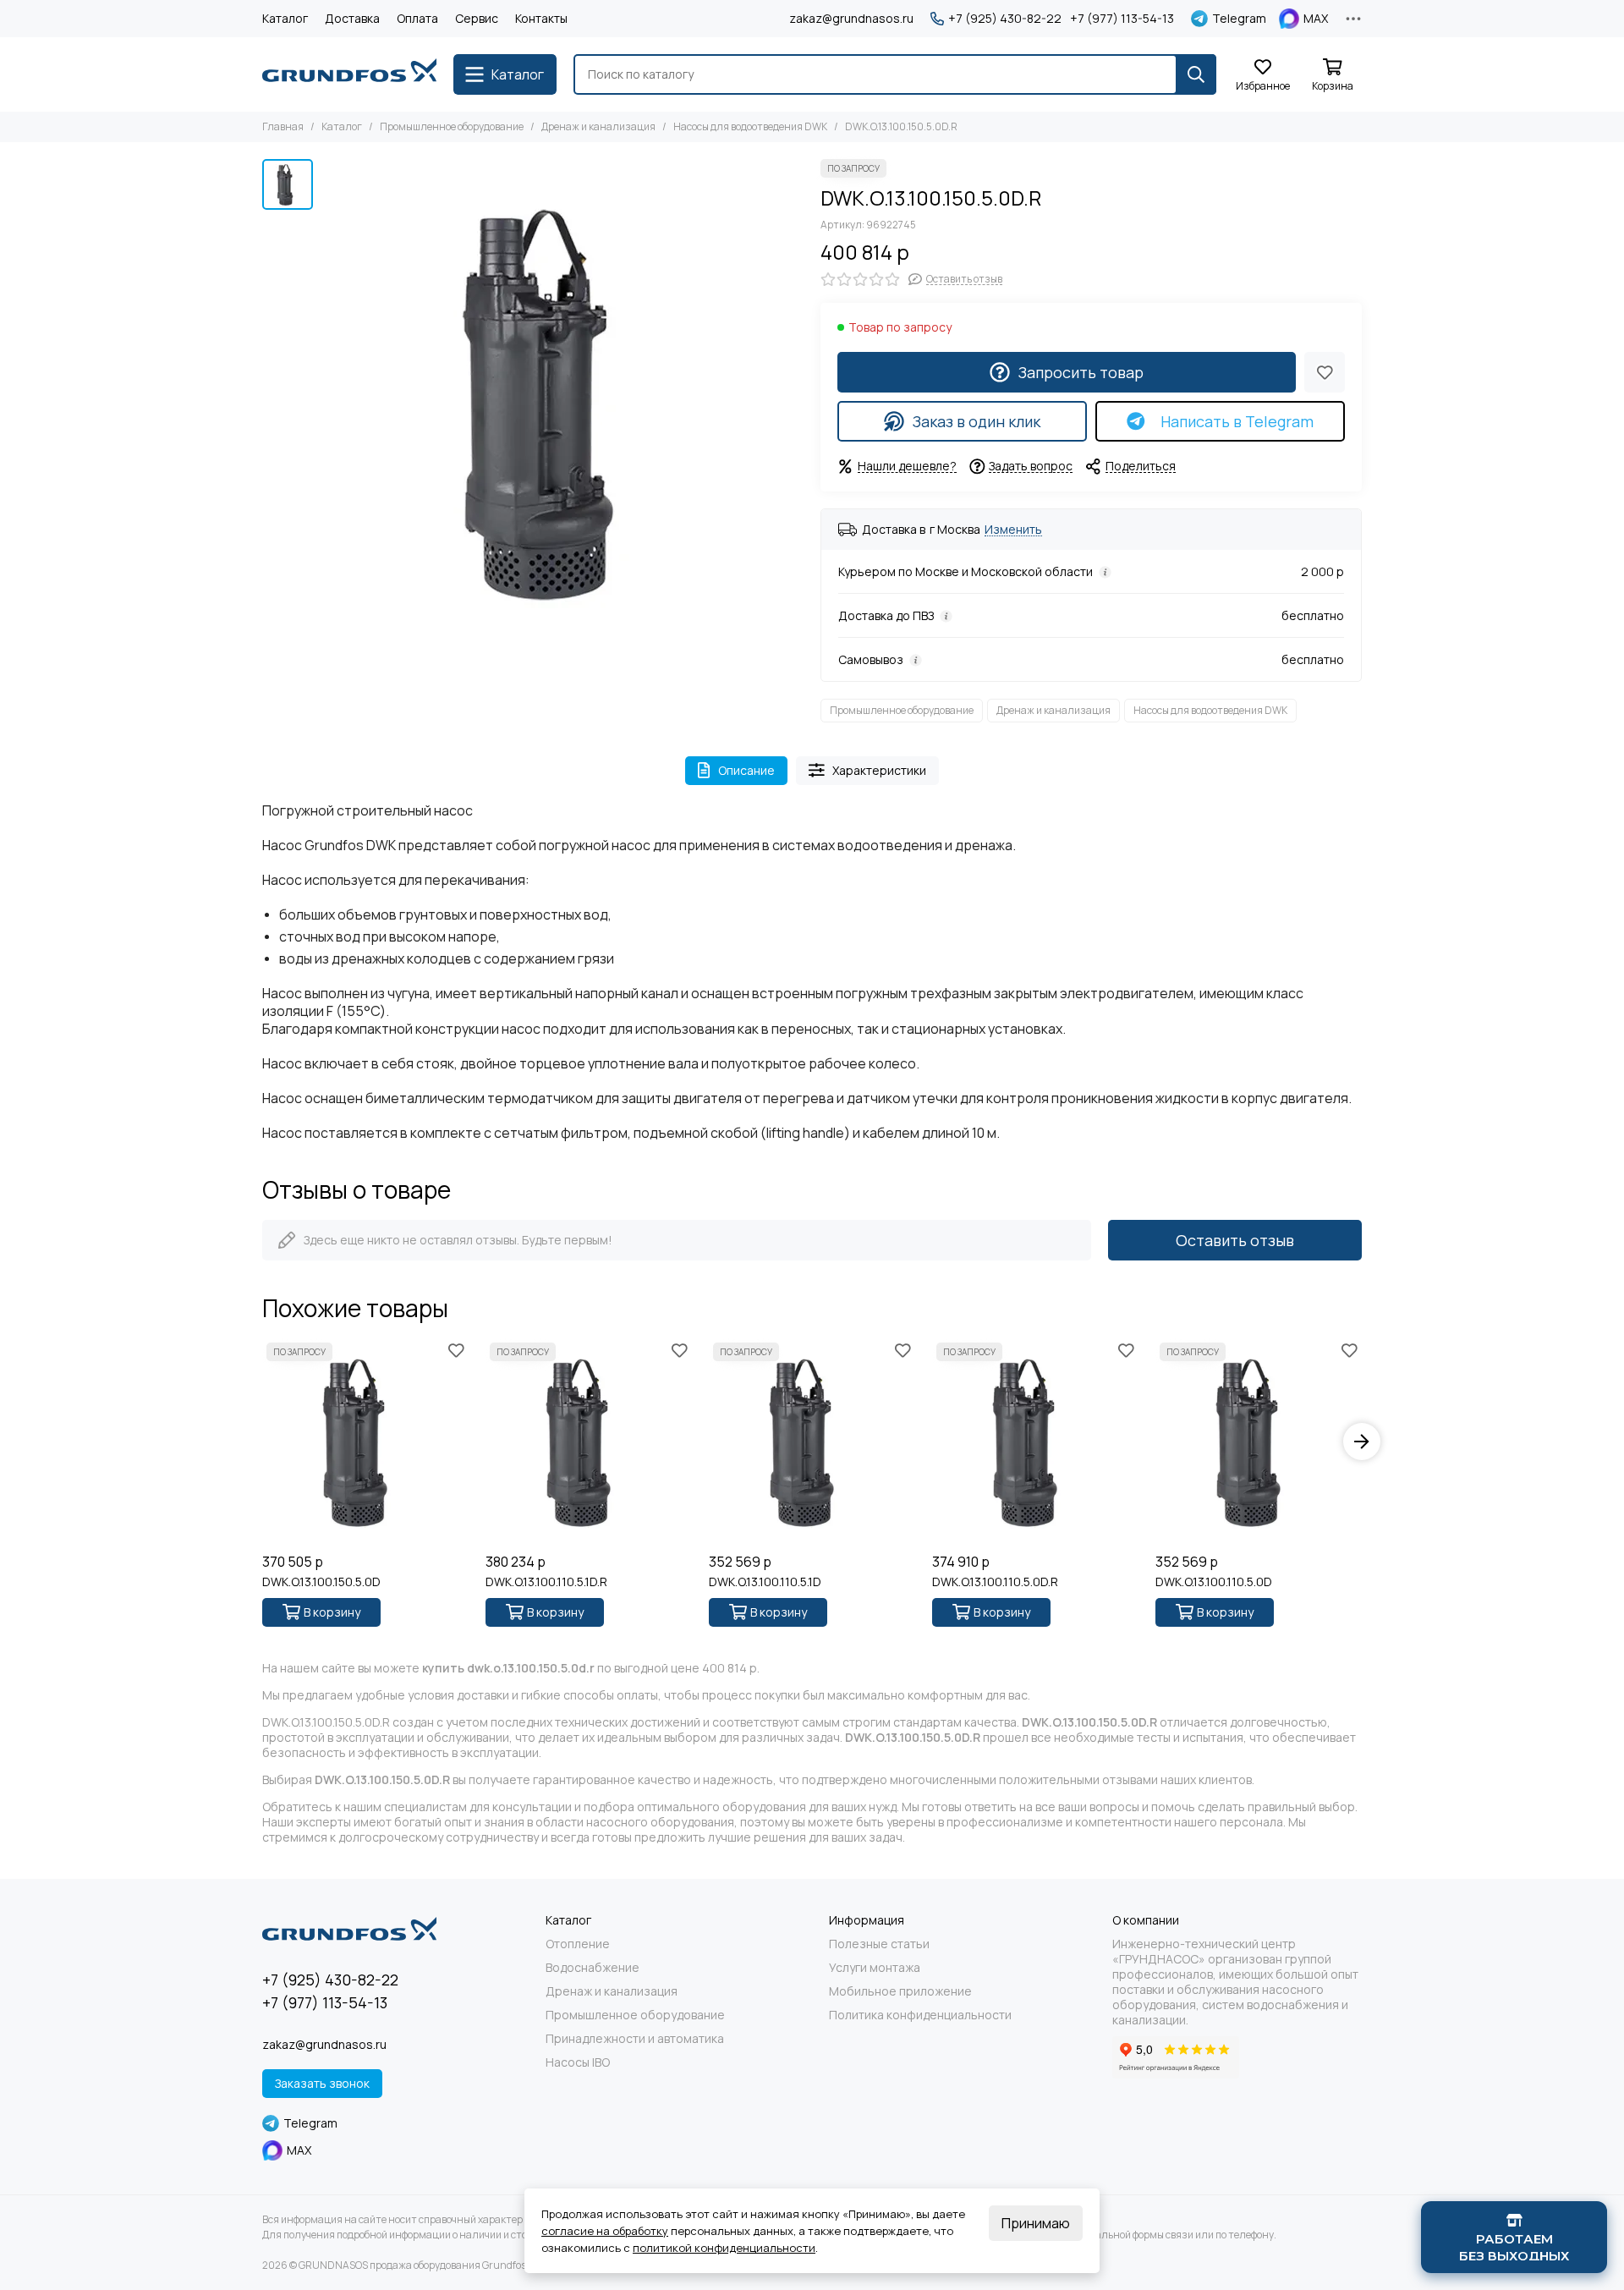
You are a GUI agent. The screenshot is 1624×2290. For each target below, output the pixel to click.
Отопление (578, 1944)
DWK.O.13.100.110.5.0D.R (995, 1582)
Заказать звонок (322, 2083)
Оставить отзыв (1235, 1240)
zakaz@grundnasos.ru (851, 18)
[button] (262, 1442)
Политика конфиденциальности (920, 2015)
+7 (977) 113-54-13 (1122, 19)
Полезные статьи (879, 1944)
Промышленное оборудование (452, 126)
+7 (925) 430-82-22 (1005, 19)
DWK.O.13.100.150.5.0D (321, 1582)
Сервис (477, 18)
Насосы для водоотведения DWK (750, 126)
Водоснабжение (593, 1968)
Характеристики (879, 770)
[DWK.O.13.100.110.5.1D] (812, 1442)
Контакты (541, 18)
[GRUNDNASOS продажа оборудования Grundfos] (349, 74)
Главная (283, 126)
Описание (746, 770)
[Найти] (1196, 74)
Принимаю (1036, 2223)
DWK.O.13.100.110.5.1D (765, 1582)
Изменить (1013, 530)
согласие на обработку (605, 2231)
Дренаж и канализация (598, 126)
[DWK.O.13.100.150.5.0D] (365, 1442)
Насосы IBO (578, 2062)
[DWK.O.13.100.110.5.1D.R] (589, 1442)
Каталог (285, 18)
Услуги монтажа (875, 1968)
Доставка (352, 18)
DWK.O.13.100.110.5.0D (1214, 1582)
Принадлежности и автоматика (635, 2039)
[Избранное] (1325, 372)
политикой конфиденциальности (724, 2248)
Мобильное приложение (900, 1991)
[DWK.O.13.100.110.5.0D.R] (1035, 1442)
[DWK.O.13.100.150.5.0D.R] (562, 400)
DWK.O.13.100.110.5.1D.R (546, 1582)
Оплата (417, 18)
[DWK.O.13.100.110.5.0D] (1259, 1442)
